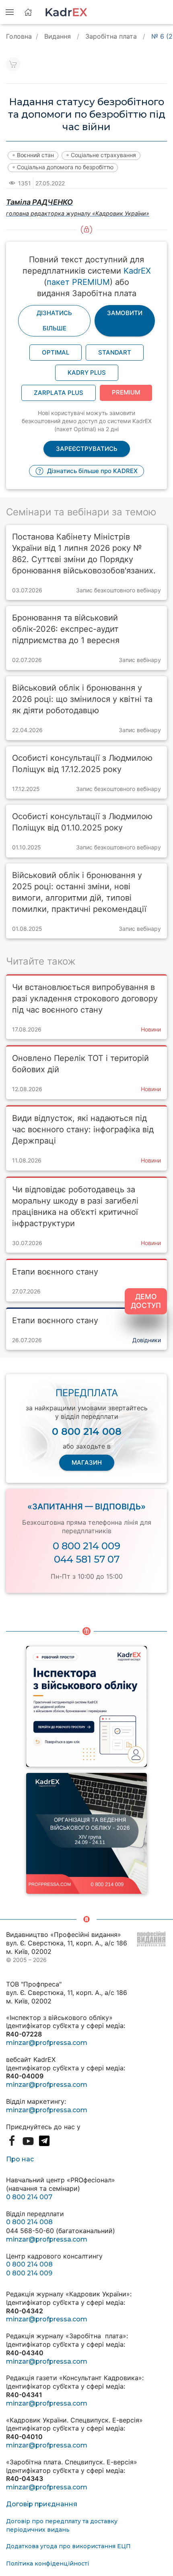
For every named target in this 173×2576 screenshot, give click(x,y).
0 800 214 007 (29, 2197)
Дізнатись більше (54, 321)
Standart (115, 352)
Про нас (20, 2159)
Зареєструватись (87, 449)
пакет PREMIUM (78, 282)
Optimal (56, 352)
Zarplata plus (59, 393)
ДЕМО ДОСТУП (146, 1301)
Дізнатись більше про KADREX (92, 471)
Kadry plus (87, 373)
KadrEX (137, 271)
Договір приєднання (42, 2504)
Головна (19, 36)
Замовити (125, 313)
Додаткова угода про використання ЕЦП (68, 2546)
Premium (126, 392)
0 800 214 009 (86, 1546)
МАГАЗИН (87, 1462)
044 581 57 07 (87, 1559)
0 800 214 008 (29, 2222)
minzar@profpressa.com (47, 2043)
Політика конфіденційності (47, 2564)
